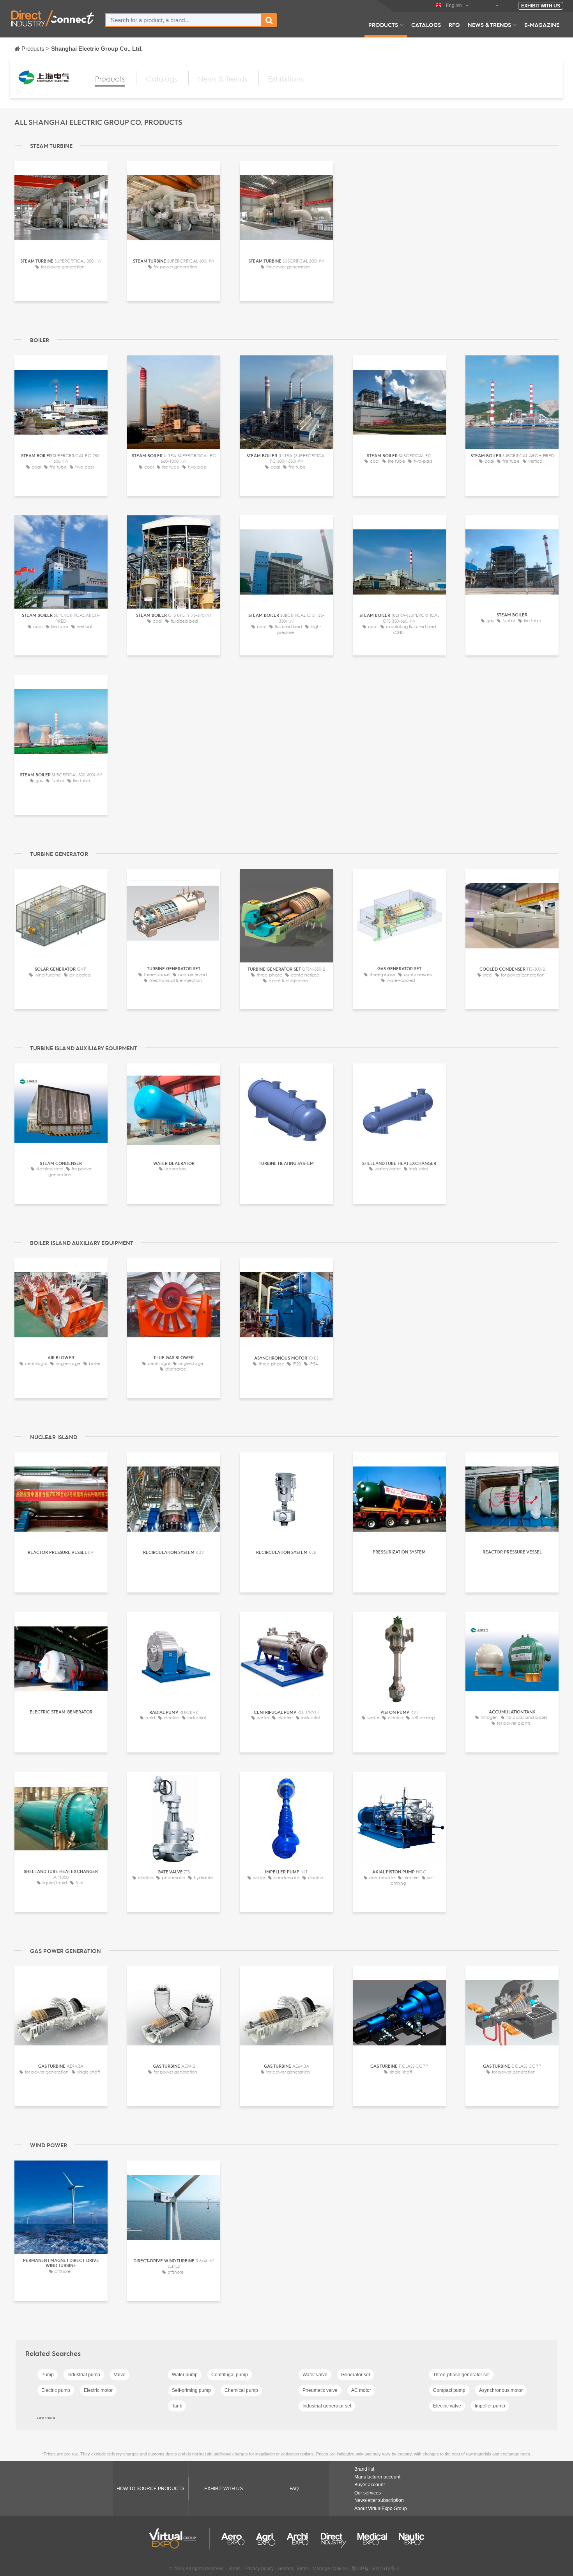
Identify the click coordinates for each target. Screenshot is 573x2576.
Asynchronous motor (501, 2390)
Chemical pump (241, 2390)
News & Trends (489, 25)
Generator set (355, 2375)
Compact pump (449, 2390)
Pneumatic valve (320, 2390)
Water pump (185, 2375)
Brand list (364, 2469)
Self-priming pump (191, 2390)
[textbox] (183, 20)
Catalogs (426, 25)
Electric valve (447, 2406)
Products (383, 25)
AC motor (361, 2390)
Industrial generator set (327, 2406)
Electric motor (98, 2390)
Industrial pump (84, 2375)
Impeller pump (490, 2406)
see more (46, 2417)
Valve (120, 2375)
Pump (48, 2375)
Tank (177, 2406)
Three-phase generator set (461, 2375)
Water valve (315, 2375)
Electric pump (56, 2390)
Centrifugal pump (230, 2375)
